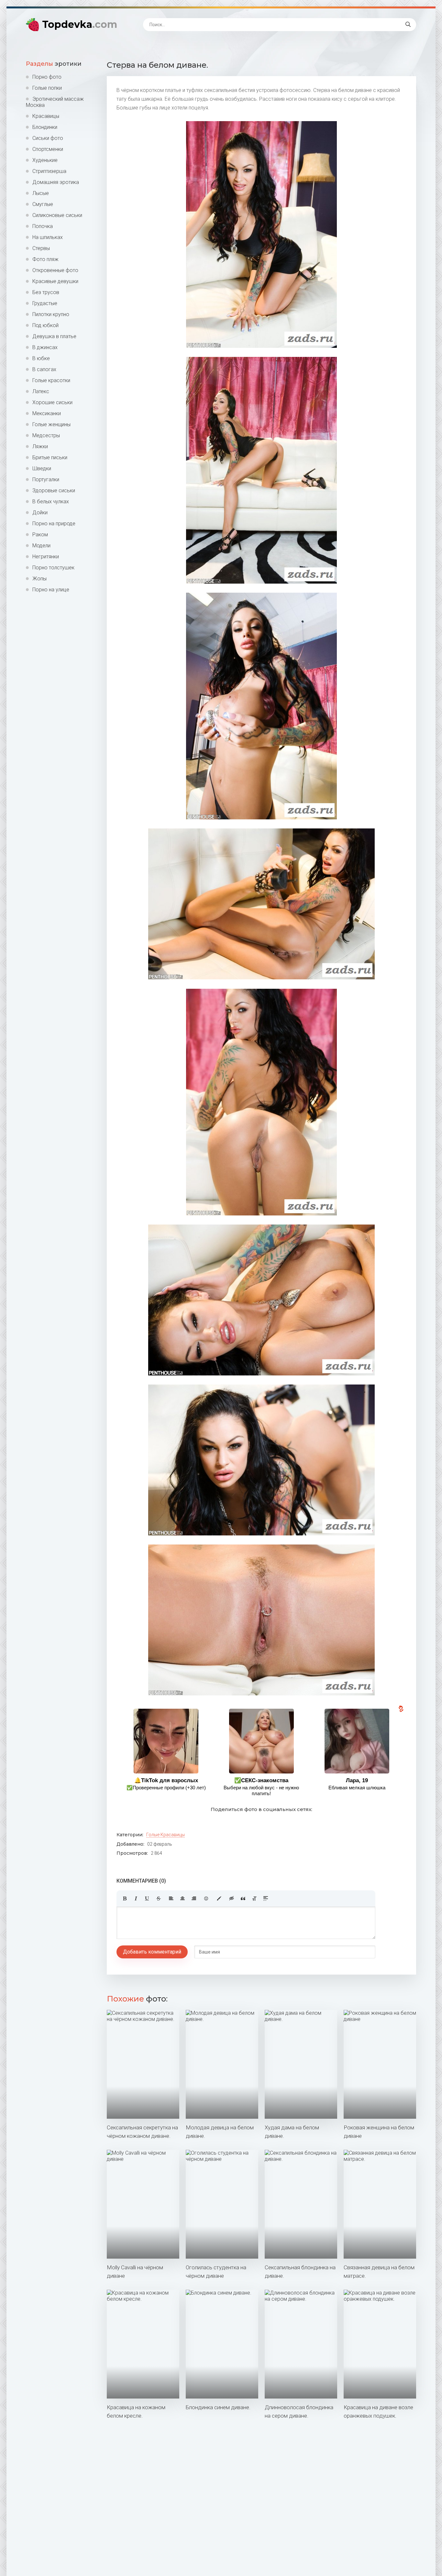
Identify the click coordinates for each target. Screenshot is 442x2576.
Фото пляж (45, 259)
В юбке (41, 358)
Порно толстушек (53, 568)
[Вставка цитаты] (243, 1898)
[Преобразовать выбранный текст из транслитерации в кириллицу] (254, 1898)
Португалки (46, 479)
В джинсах (45, 347)
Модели (41, 546)
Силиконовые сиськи (57, 215)
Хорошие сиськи (52, 402)
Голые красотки (51, 380)
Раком (40, 535)
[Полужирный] (125, 1898)
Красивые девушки (55, 281)
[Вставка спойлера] (266, 1898)
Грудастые (45, 303)
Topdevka (80, 24)
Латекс (41, 391)
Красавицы (46, 116)
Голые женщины (51, 424)
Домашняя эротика (56, 182)
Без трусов (46, 292)
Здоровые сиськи (54, 490)
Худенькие (45, 160)
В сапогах (44, 369)
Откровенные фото (55, 270)
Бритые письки (50, 457)
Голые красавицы (166, 1835)
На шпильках (48, 237)
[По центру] (182, 1898)
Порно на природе (54, 524)
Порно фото (47, 77)
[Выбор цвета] (219, 1898)
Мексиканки (47, 413)
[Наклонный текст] (136, 1898)
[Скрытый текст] (232, 1898)
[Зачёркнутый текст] (159, 1898)
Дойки (40, 513)
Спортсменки (48, 149)
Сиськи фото (48, 138)
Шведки (42, 468)
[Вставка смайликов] (206, 1898)
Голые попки (47, 88)
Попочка (43, 226)
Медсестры (46, 435)
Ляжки (40, 446)
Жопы (39, 579)
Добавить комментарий (152, 1952)
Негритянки (46, 557)
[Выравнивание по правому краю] (194, 1898)
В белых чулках (51, 502)
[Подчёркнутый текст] (147, 1898)
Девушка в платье (54, 336)
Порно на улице (51, 590)
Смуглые (43, 204)
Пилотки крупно (51, 314)
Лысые (41, 193)
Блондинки (45, 127)
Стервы (41, 248)
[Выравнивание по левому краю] (171, 1898)
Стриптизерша (49, 171)
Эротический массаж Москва (55, 102)
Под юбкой (45, 325)
